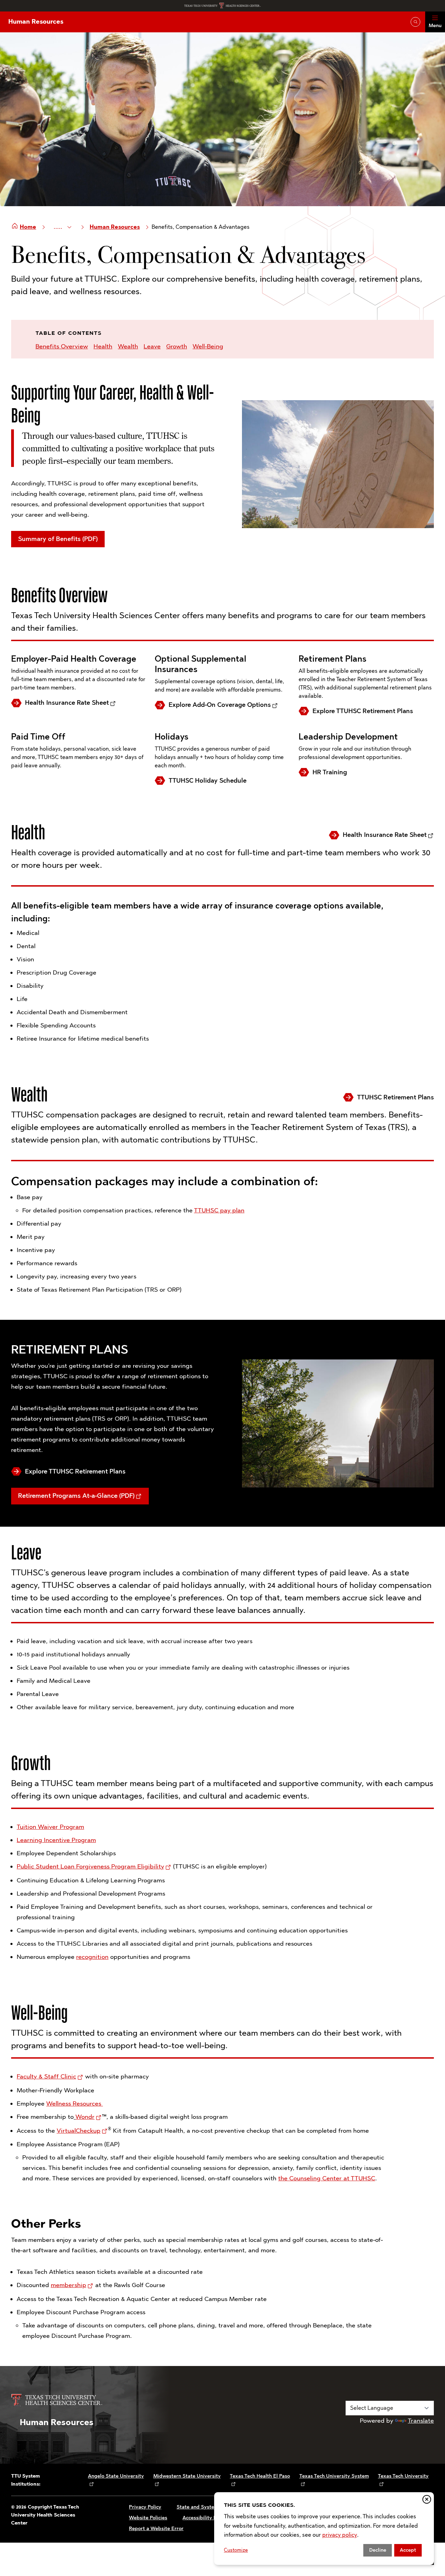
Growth (177, 346)
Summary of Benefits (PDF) (58, 539)
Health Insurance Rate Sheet (67, 703)
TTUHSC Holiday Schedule (208, 781)
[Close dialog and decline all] (427, 2499)
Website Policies (148, 2518)
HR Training (330, 772)
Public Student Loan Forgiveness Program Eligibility (90, 1866)
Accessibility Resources (210, 2518)
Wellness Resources (75, 2103)
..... (59, 227)
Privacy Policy (145, 2507)
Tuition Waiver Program (50, 1827)
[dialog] (324, 2529)
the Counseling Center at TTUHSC (327, 2178)
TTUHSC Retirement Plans (395, 1097)
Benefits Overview (62, 346)
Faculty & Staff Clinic (46, 2076)
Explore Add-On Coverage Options (220, 705)
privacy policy (340, 2535)
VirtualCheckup (79, 2131)
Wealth (128, 346)
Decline (378, 2550)
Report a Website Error (156, 2529)
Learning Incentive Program (56, 1840)
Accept (408, 2550)
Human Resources (36, 22)
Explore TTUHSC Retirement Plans (363, 711)
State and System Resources (210, 2507)
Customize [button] (236, 2550)
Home (28, 227)
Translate (421, 2421)
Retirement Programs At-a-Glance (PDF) (76, 1496)
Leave (152, 346)
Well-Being (208, 346)
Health (103, 346)
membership (68, 2285)
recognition (92, 1957)
